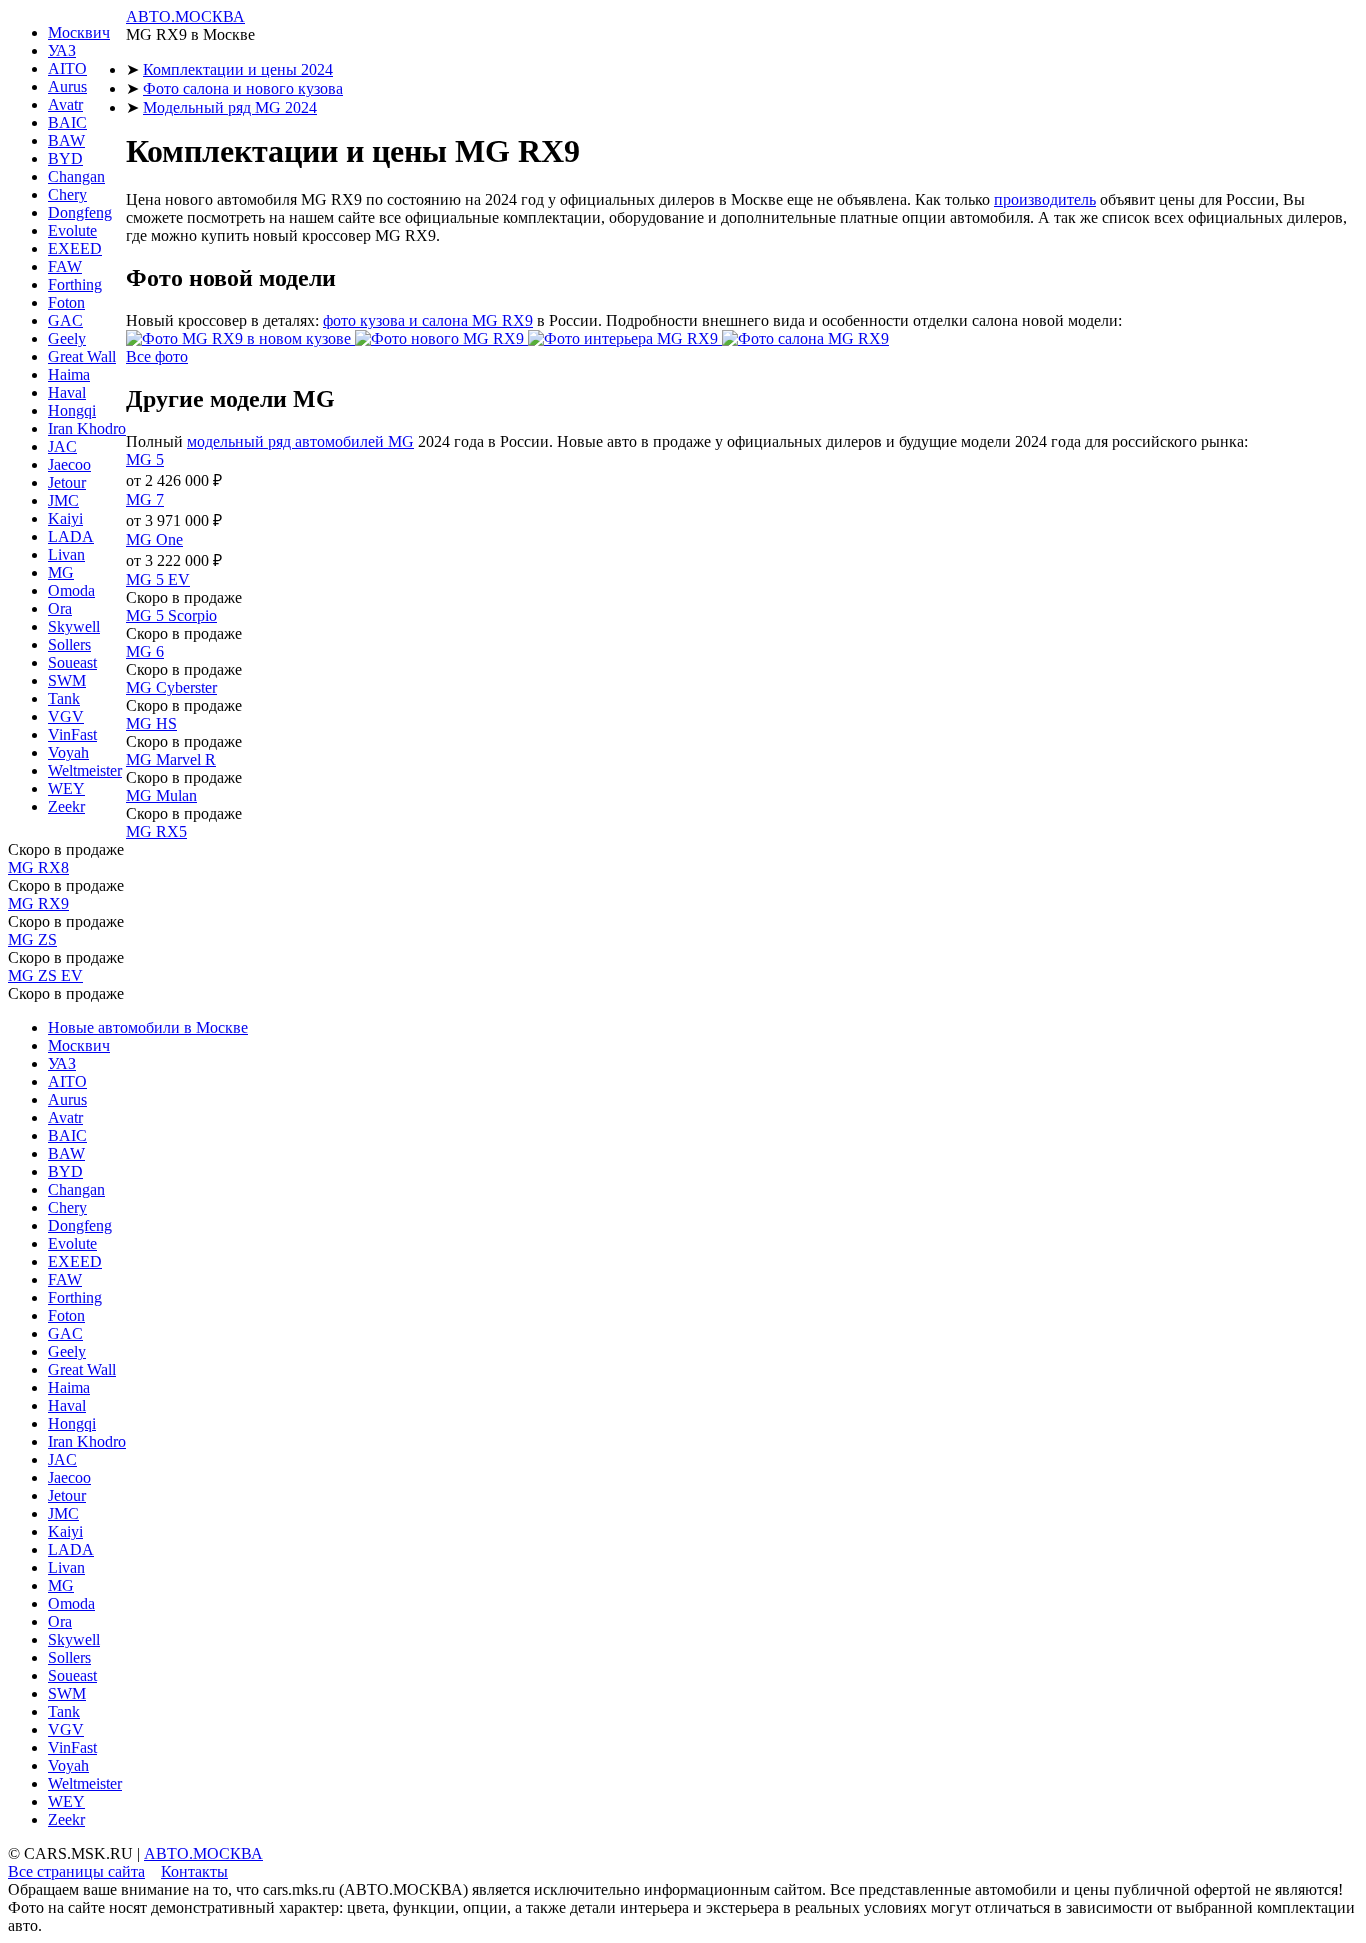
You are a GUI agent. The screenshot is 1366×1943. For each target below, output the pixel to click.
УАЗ (62, 50)
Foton (66, 302)
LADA (71, 536)
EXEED (75, 248)
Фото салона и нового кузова (243, 88)
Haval (67, 392)
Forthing (75, 284)
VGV (66, 716)
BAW (66, 140)
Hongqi (72, 410)
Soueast (72, 662)
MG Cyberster (171, 687)
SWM (67, 680)
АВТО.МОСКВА (185, 16)
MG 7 (145, 499)
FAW (65, 266)
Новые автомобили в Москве (148, 1027)
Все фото (157, 356)
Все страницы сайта (76, 1871)
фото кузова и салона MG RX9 (428, 320)
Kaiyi (65, 518)
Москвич (79, 32)
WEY (66, 788)
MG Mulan (161, 795)
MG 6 (145, 651)
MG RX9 (38, 903)
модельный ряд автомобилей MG (300, 441)
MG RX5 (156, 831)
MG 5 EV (158, 579)
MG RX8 (38, 867)
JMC (63, 500)
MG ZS (32, 939)
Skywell (74, 626)
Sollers (69, 644)
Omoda (71, 590)
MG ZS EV (45, 975)
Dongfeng (80, 212)
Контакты (194, 1871)
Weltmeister (85, 770)
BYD (65, 158)
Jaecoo (69, 464)
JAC (62, 446)
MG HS (151, 723)
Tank (64, 698)
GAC (65, 320)
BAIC (67, 122)
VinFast (72, 734)
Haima (69, 374)
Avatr (65, 104)
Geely (67, 338)
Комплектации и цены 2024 (238, 69)
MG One (154, 539)
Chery (67, 194)
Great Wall (82, 356)
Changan (76, 176)
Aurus (67, 86)
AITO (67, 68)
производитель (1045, 199)
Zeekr (66, 806)
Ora (60, 608)
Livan (66, 554)
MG (61, 572)
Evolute (72, 230)
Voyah (68, 752)
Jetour (67, 482)
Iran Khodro (87, 428)
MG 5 (145, 459)
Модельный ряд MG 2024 (230, 107)
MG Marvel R (171, 759)
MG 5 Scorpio (171, 615)
